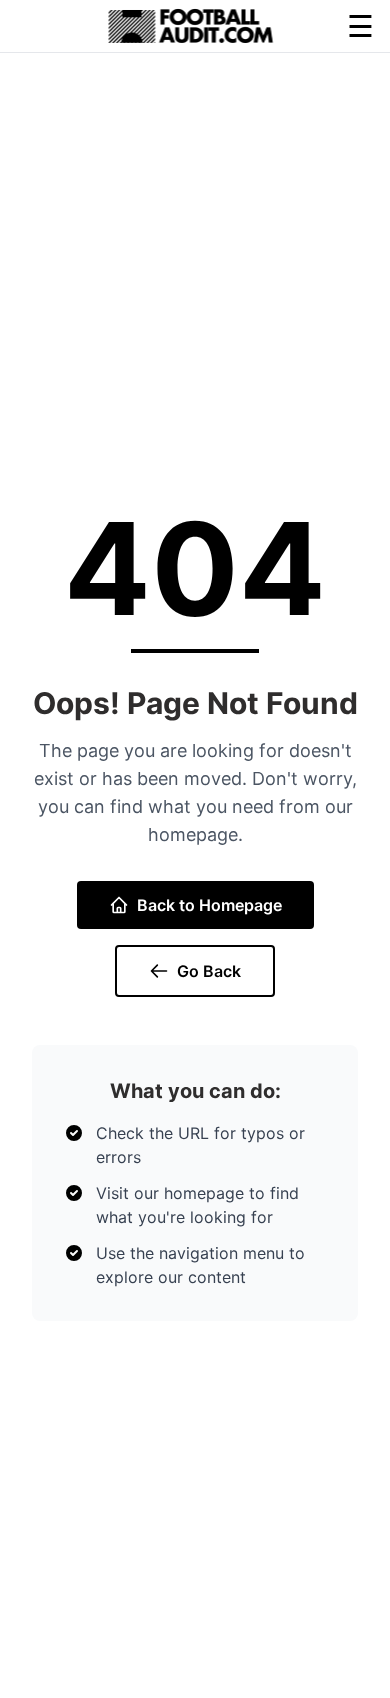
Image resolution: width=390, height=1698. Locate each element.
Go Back (209, 971)
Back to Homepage (209, 905)
